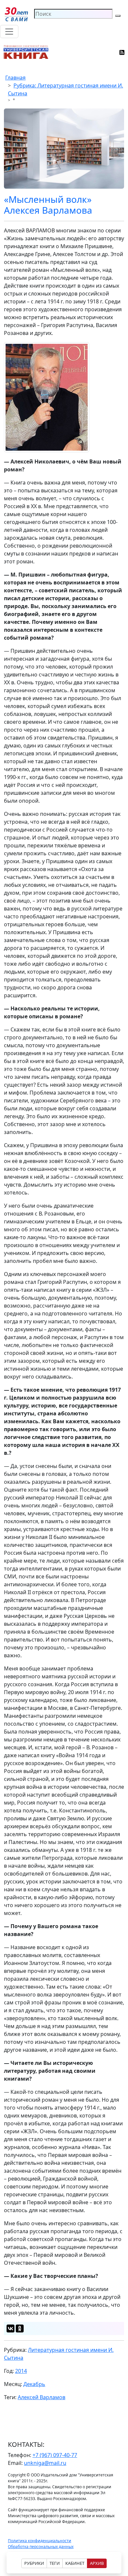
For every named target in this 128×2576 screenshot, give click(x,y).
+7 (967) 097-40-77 (55, 2455)
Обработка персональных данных (41, 2547)
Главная (15, 78)
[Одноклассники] (20, 2328)
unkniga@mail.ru (45, 2463)
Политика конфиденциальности (40, 2541)
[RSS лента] (122, 52)
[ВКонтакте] (11, 2328)
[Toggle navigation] (9, 32)
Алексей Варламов (42, 2397)
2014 (21, 2371)
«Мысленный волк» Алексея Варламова (48, 205)
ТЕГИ (55, 2563)
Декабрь (34, 2384)
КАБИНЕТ (75, 2563)
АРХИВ (97, 2563)
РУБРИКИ (34, 2563)
